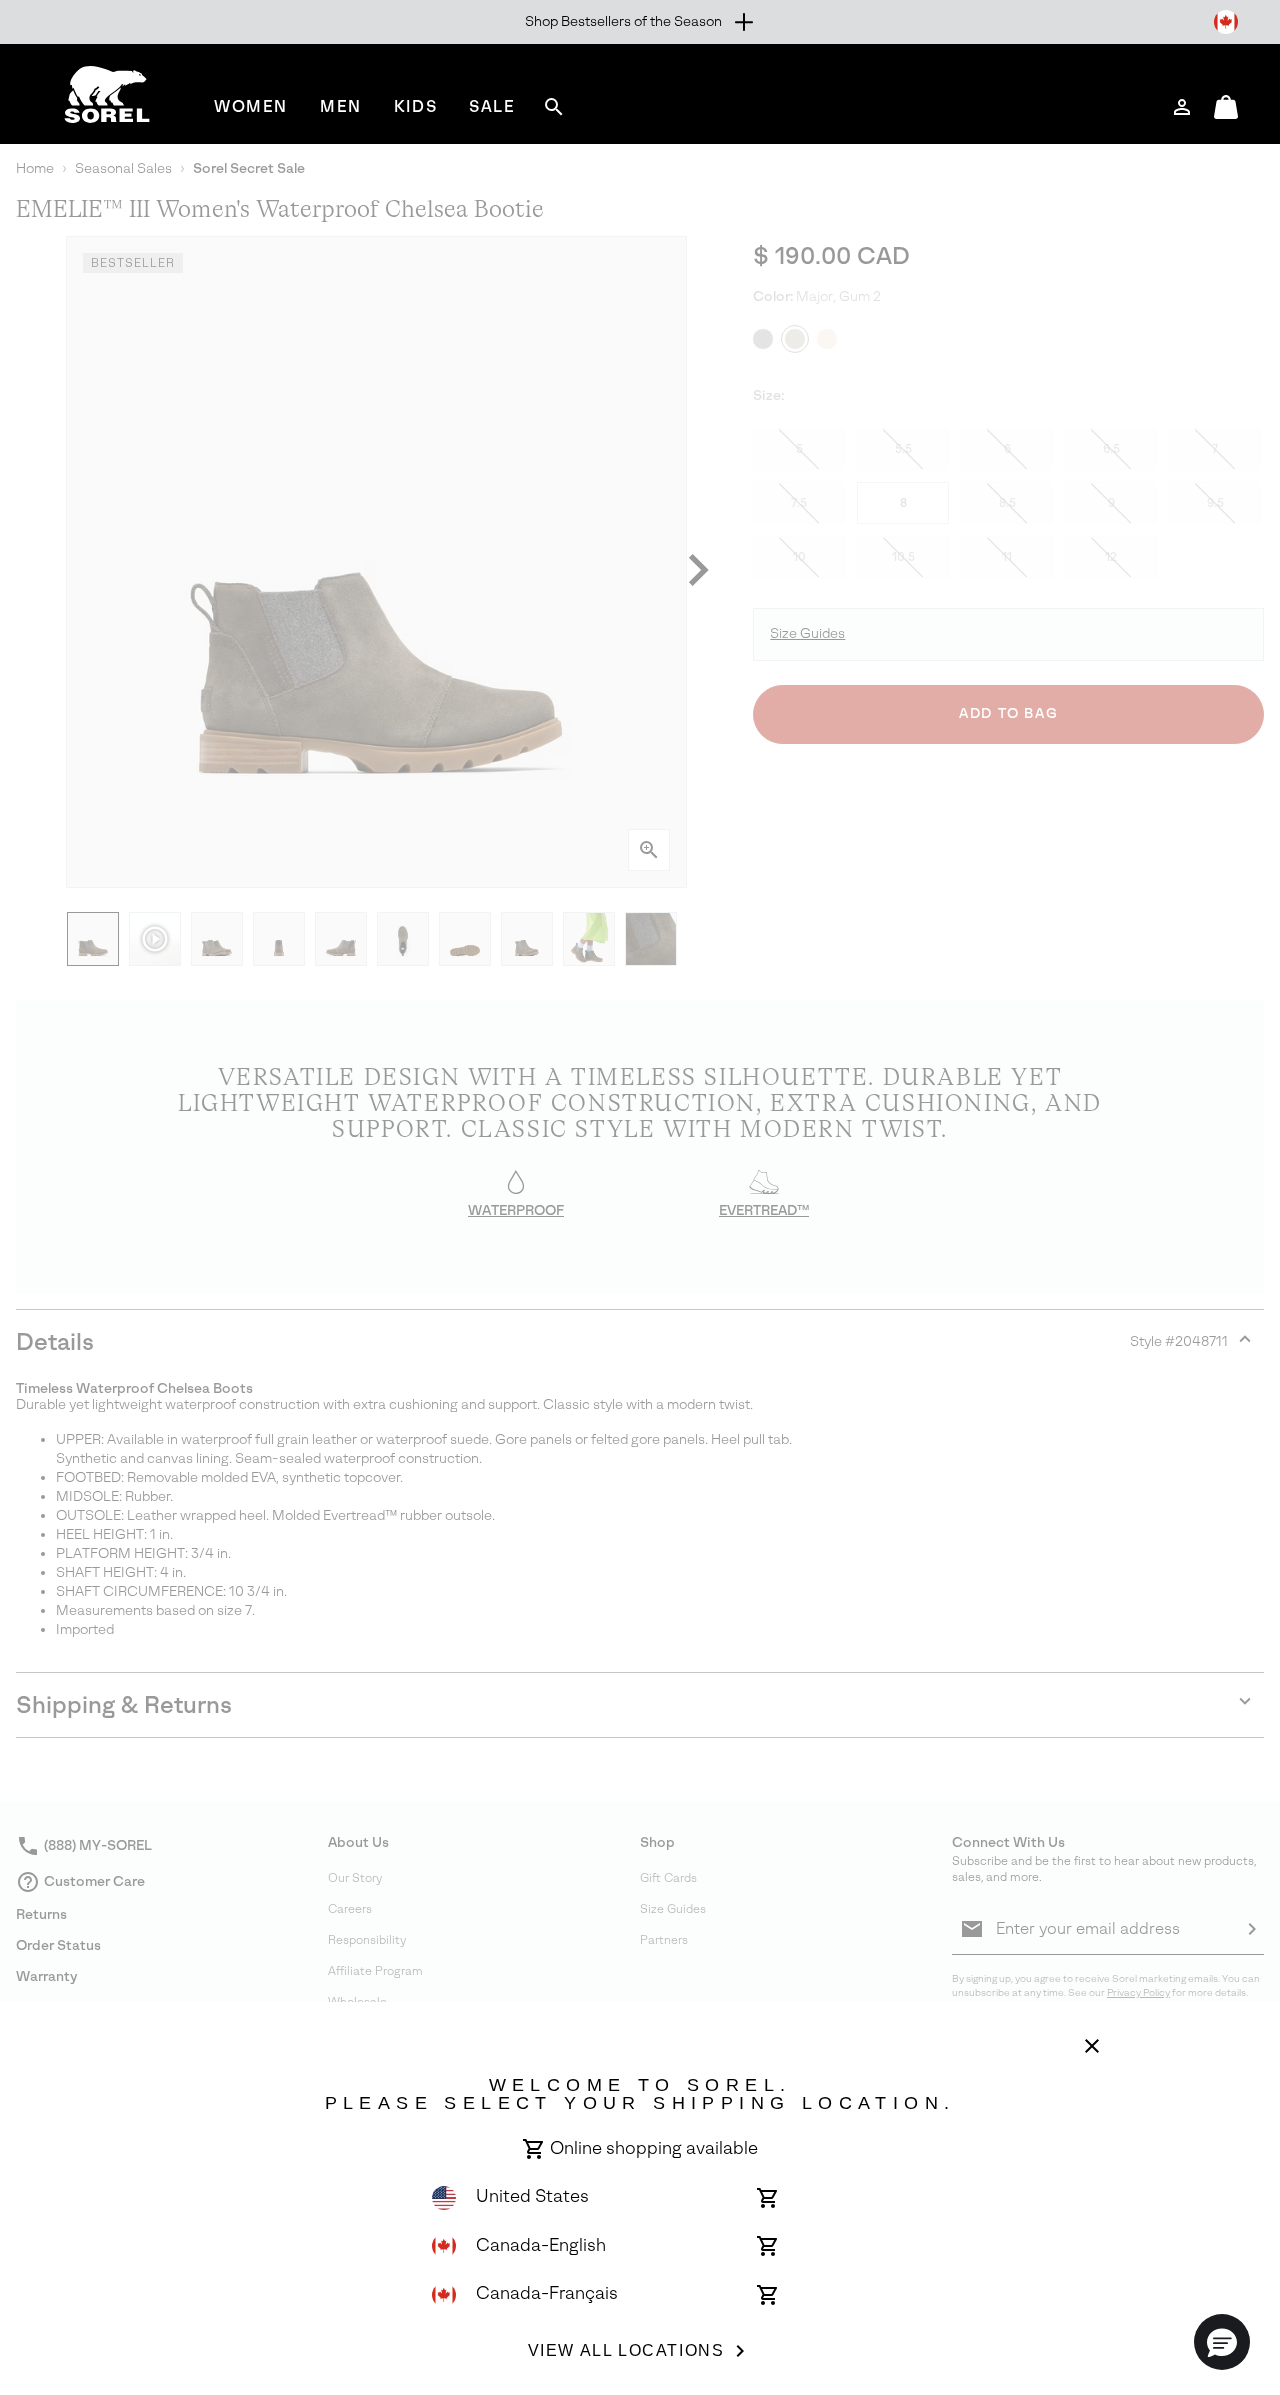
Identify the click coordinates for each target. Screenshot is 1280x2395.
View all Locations (626, 2350)
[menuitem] (251, 106)
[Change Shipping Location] (1226, 22)
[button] (1222, 2342)
